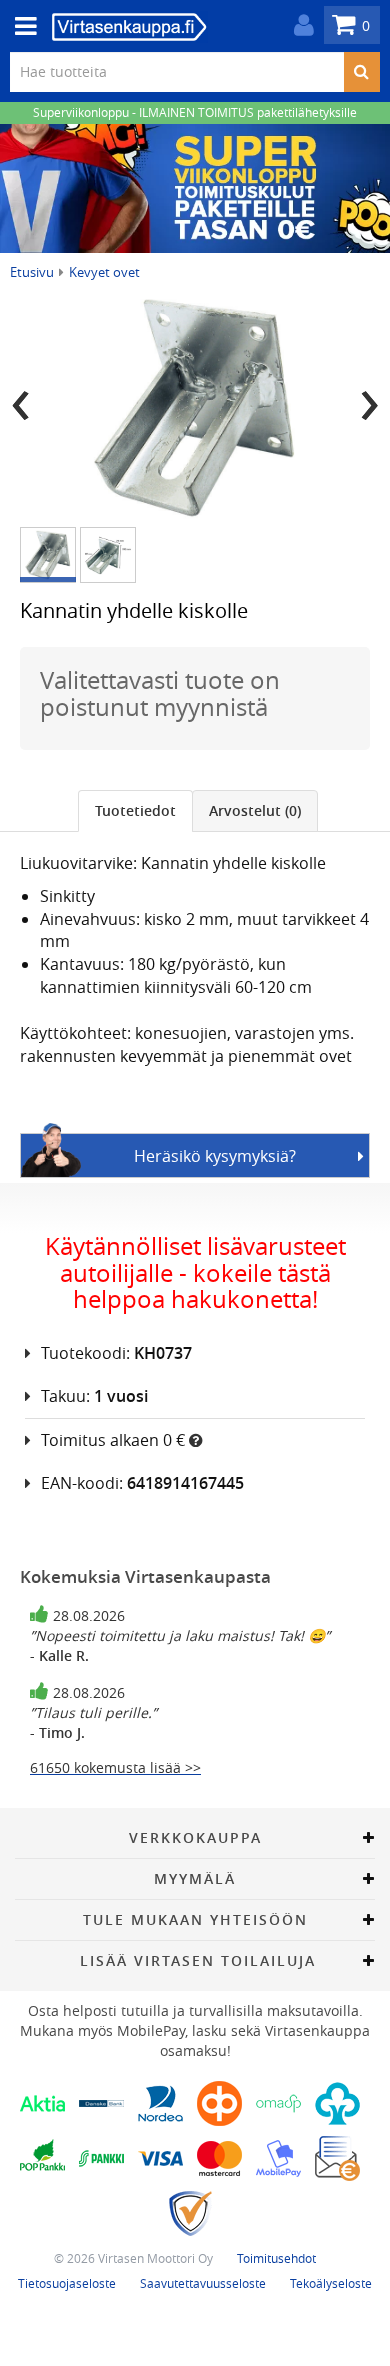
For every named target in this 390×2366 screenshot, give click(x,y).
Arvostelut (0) (255, 810)
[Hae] (361, 72)
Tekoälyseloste (331, 2283)
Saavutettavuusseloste (203, 2283)
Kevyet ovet (104, 272)
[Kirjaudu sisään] (299, 25)
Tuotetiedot (135, 810)
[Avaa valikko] (20, 26)
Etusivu (32, 272)
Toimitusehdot (276, 2258)
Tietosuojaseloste (67, 2283)
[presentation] (20, 398)
